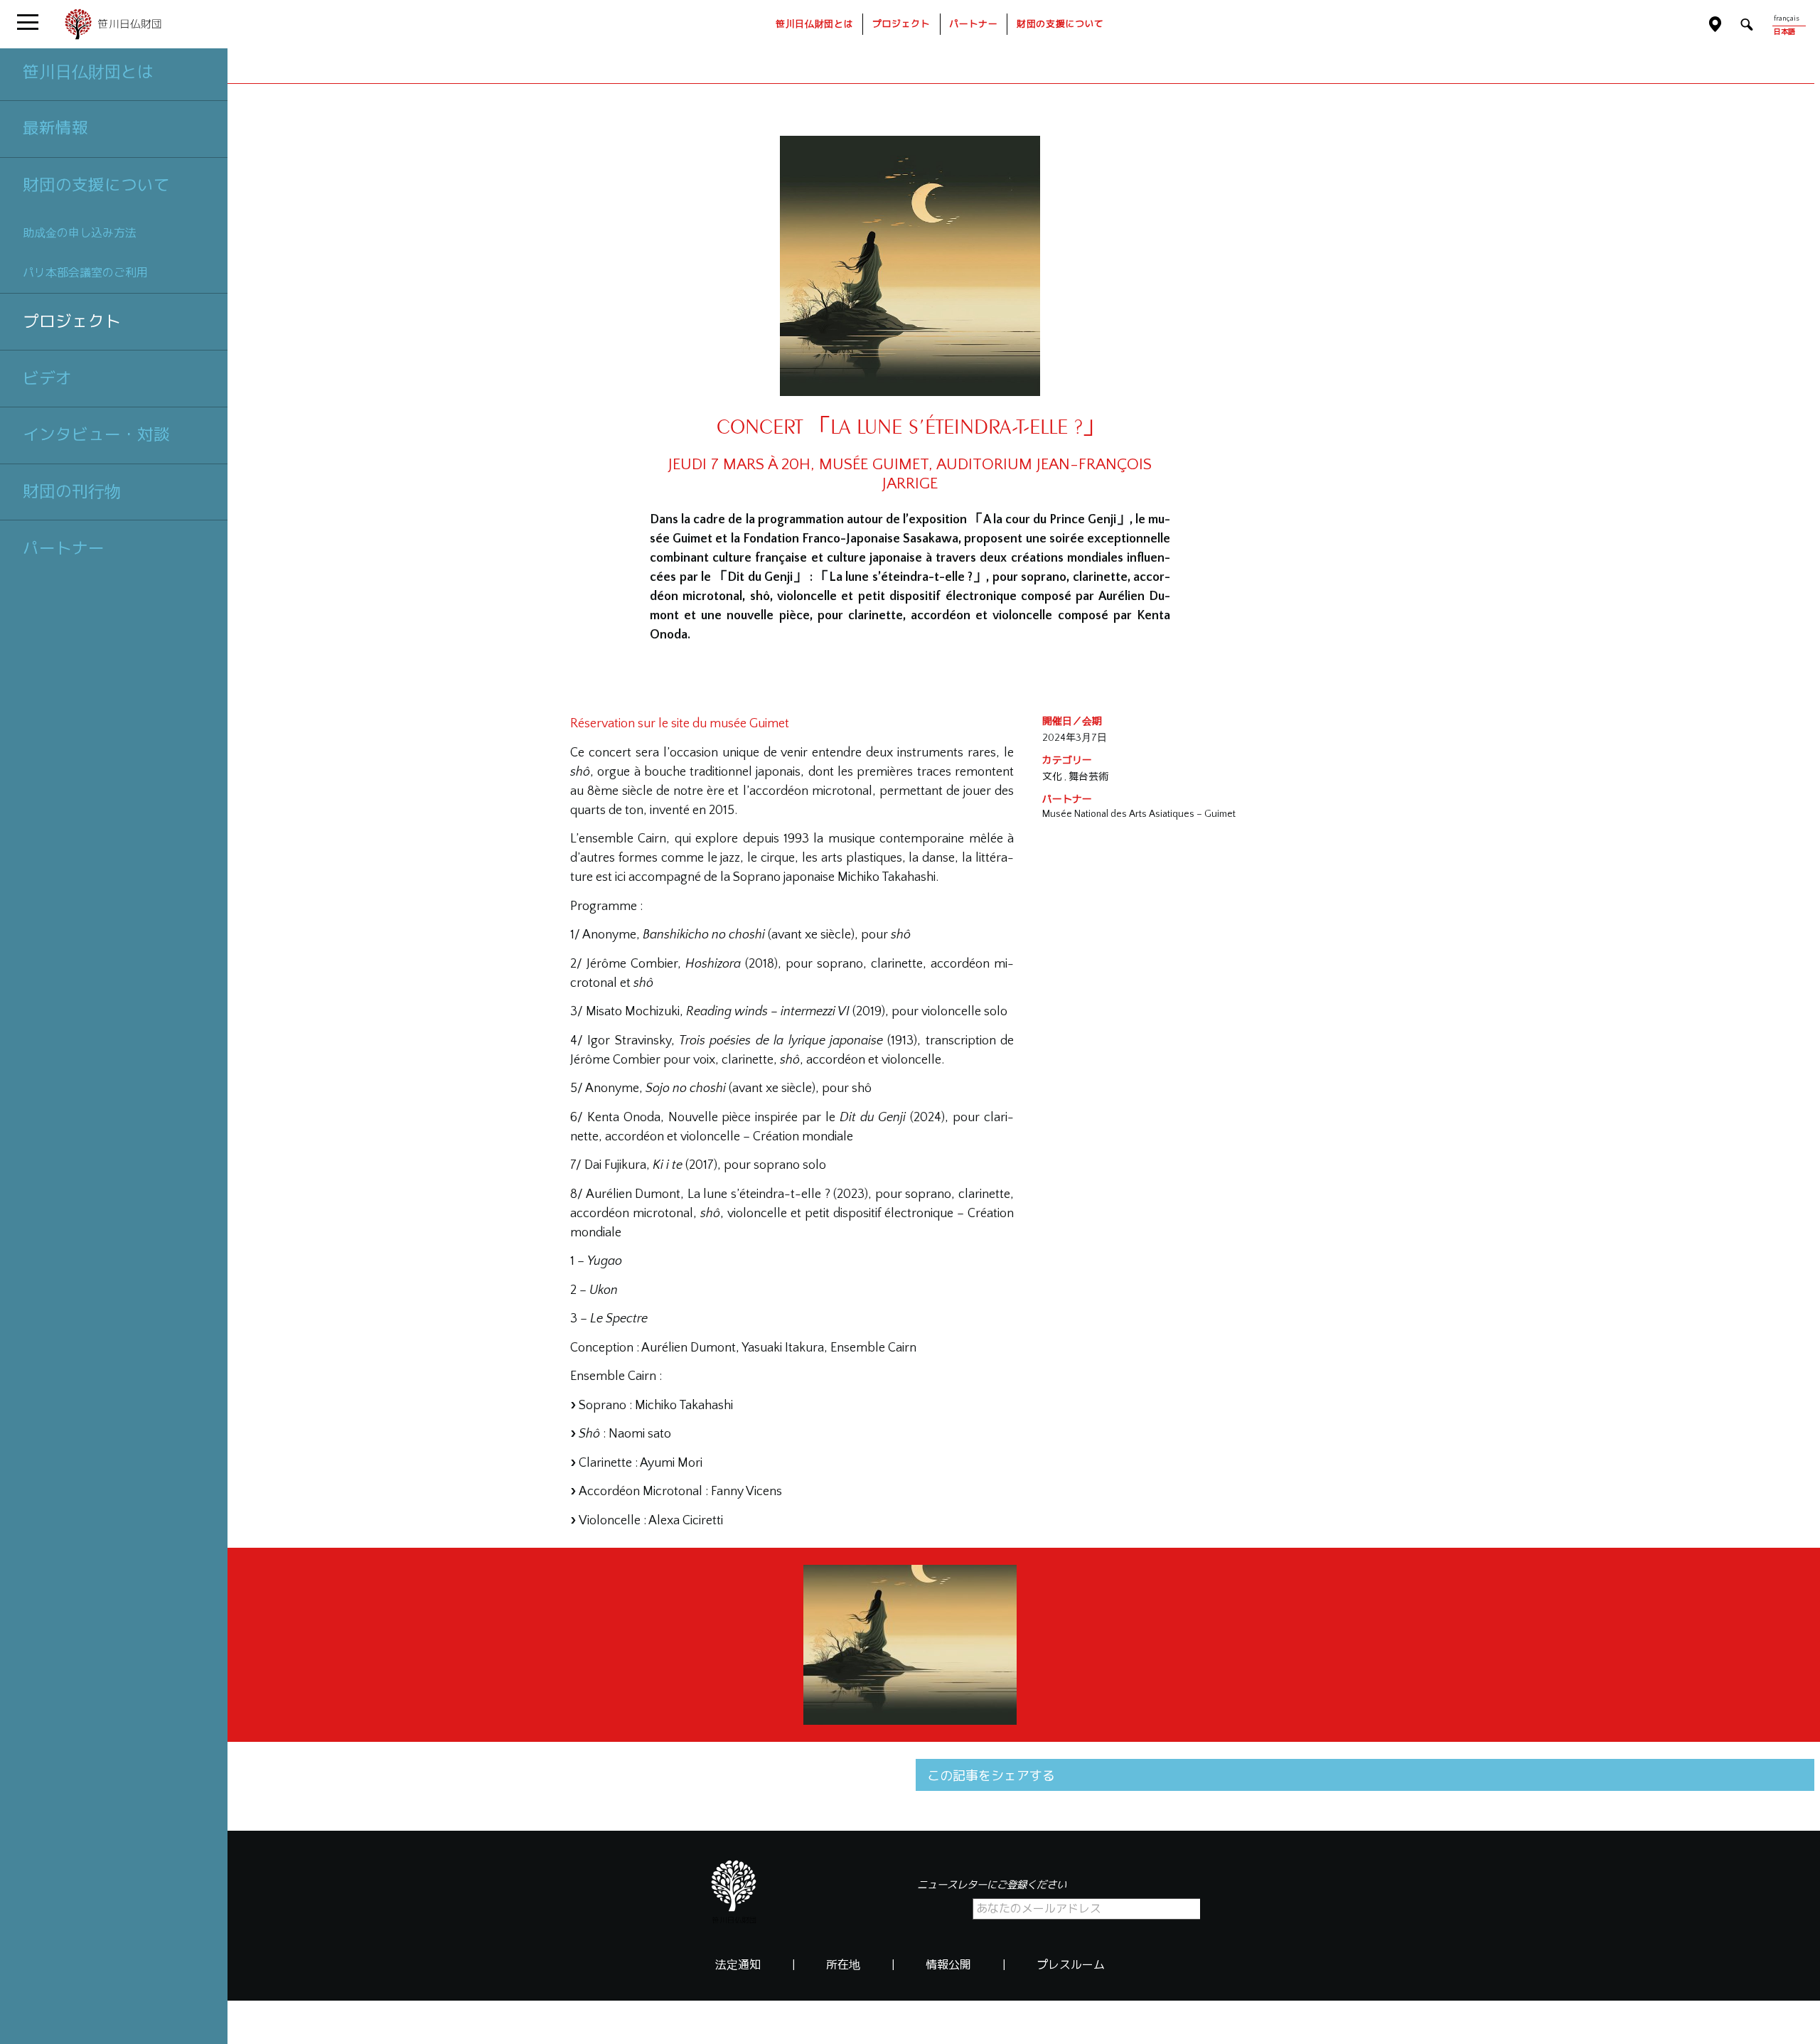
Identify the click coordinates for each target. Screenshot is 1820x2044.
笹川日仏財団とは (88, 72)
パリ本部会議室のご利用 (85, 273)
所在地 (843, 1965)
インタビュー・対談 (96, 434)
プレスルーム (1071, 1965)
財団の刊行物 (72, 491)
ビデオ (47, 378)
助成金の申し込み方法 (80, 233)
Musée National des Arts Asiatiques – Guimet (1139, 814)
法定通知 (738, 1965)
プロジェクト (72, 321)
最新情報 (55, 128)
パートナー (64, 548)
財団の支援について (96, 185)
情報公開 (948, 1965)
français (1786, 19)
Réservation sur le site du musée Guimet (680, 724)
